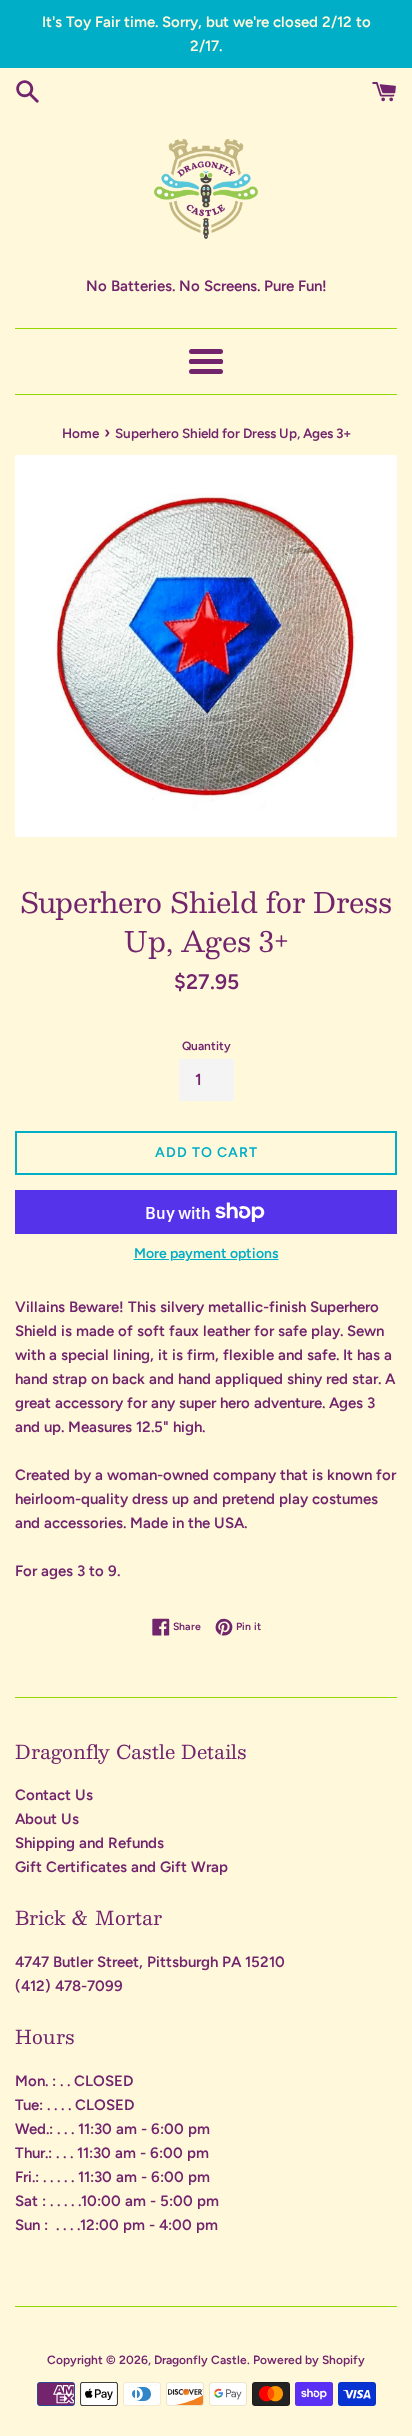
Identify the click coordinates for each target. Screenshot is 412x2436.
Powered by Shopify (309, 2360)
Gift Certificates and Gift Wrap (121, 1867)
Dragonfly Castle (200, 2360)
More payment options (206, 1253)
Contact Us (54, 1795)
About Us (47, 1819)
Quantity (206, 1046)
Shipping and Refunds (89, 1843)
